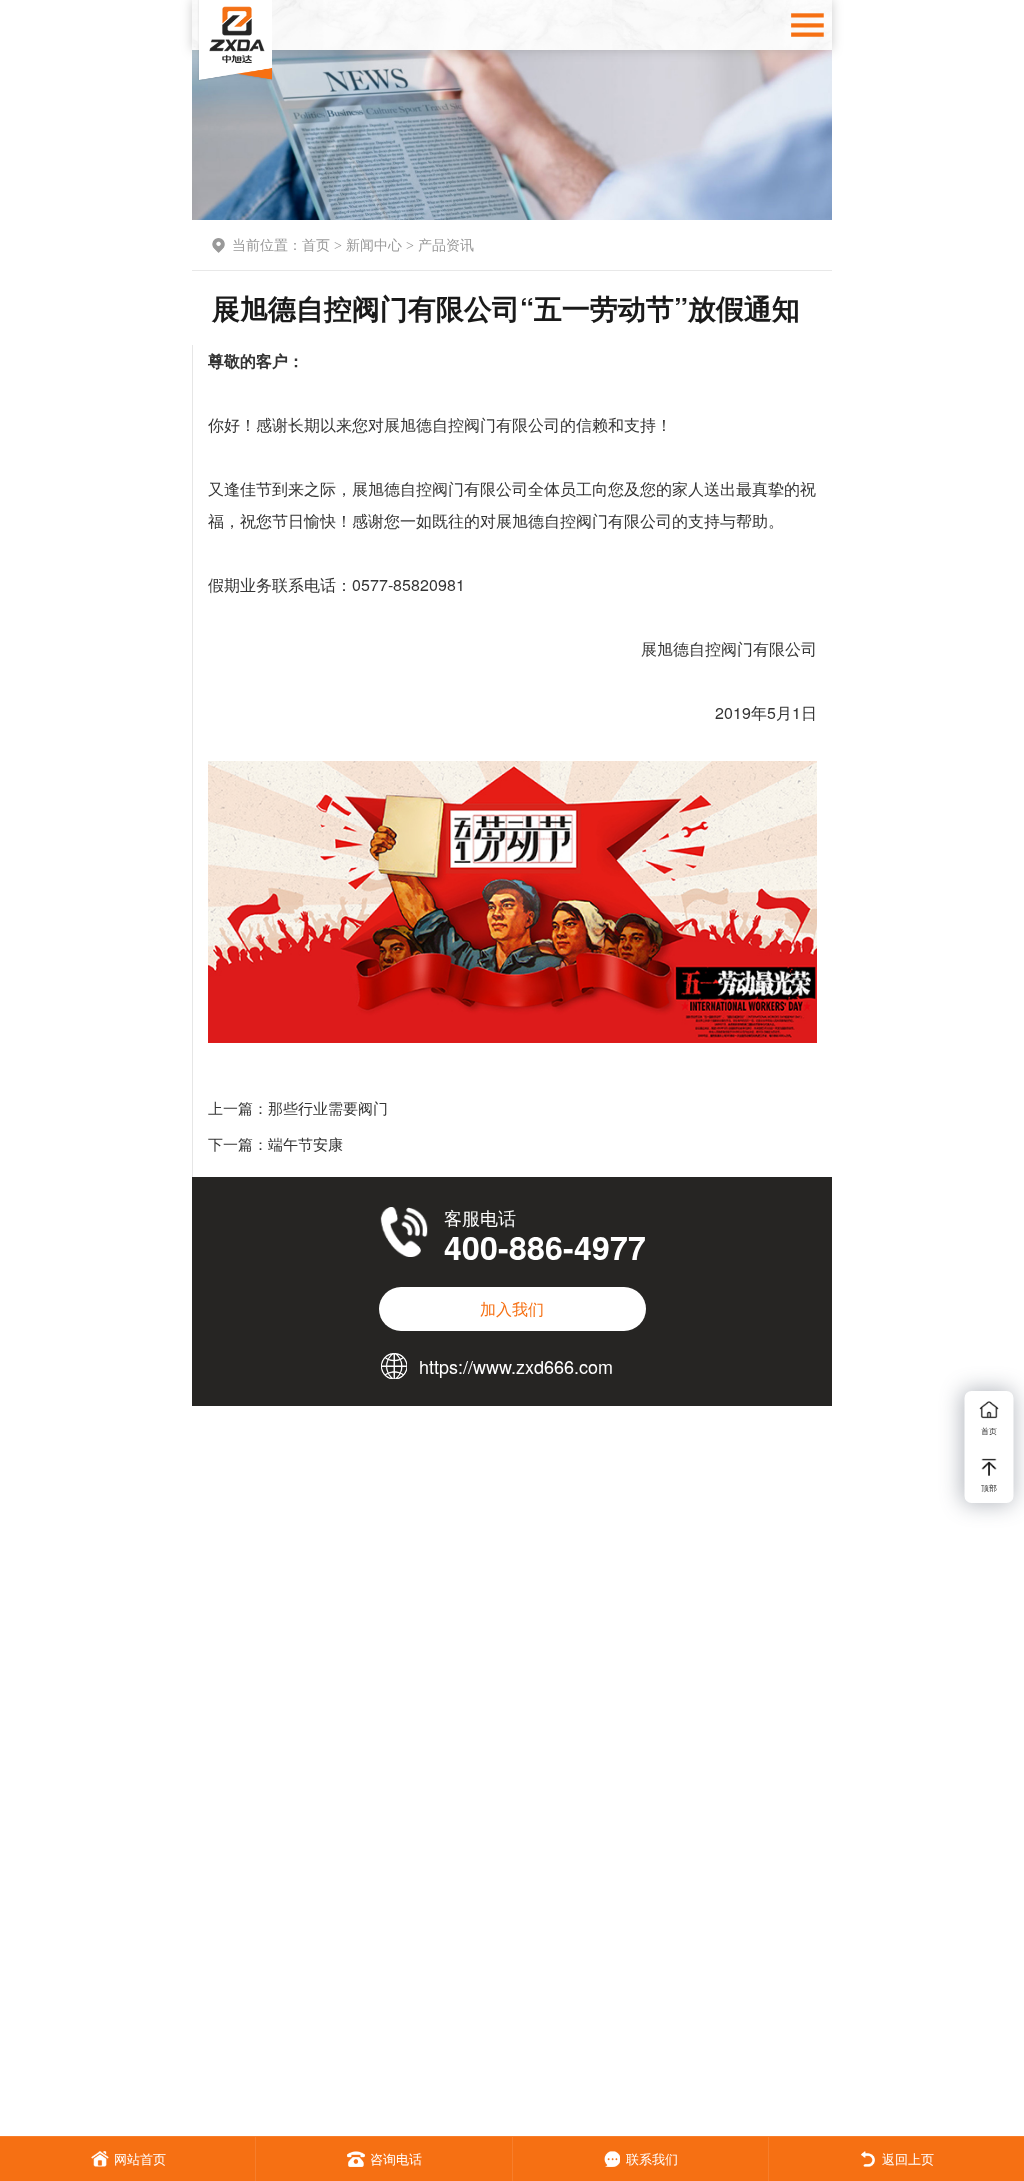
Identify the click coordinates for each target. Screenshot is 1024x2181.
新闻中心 (374, 244)
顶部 (989, 1487)
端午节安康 (305, 1143)
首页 (316, 244)
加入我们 (512, 1308)
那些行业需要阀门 (328, 1107)
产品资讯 (446, 244)
